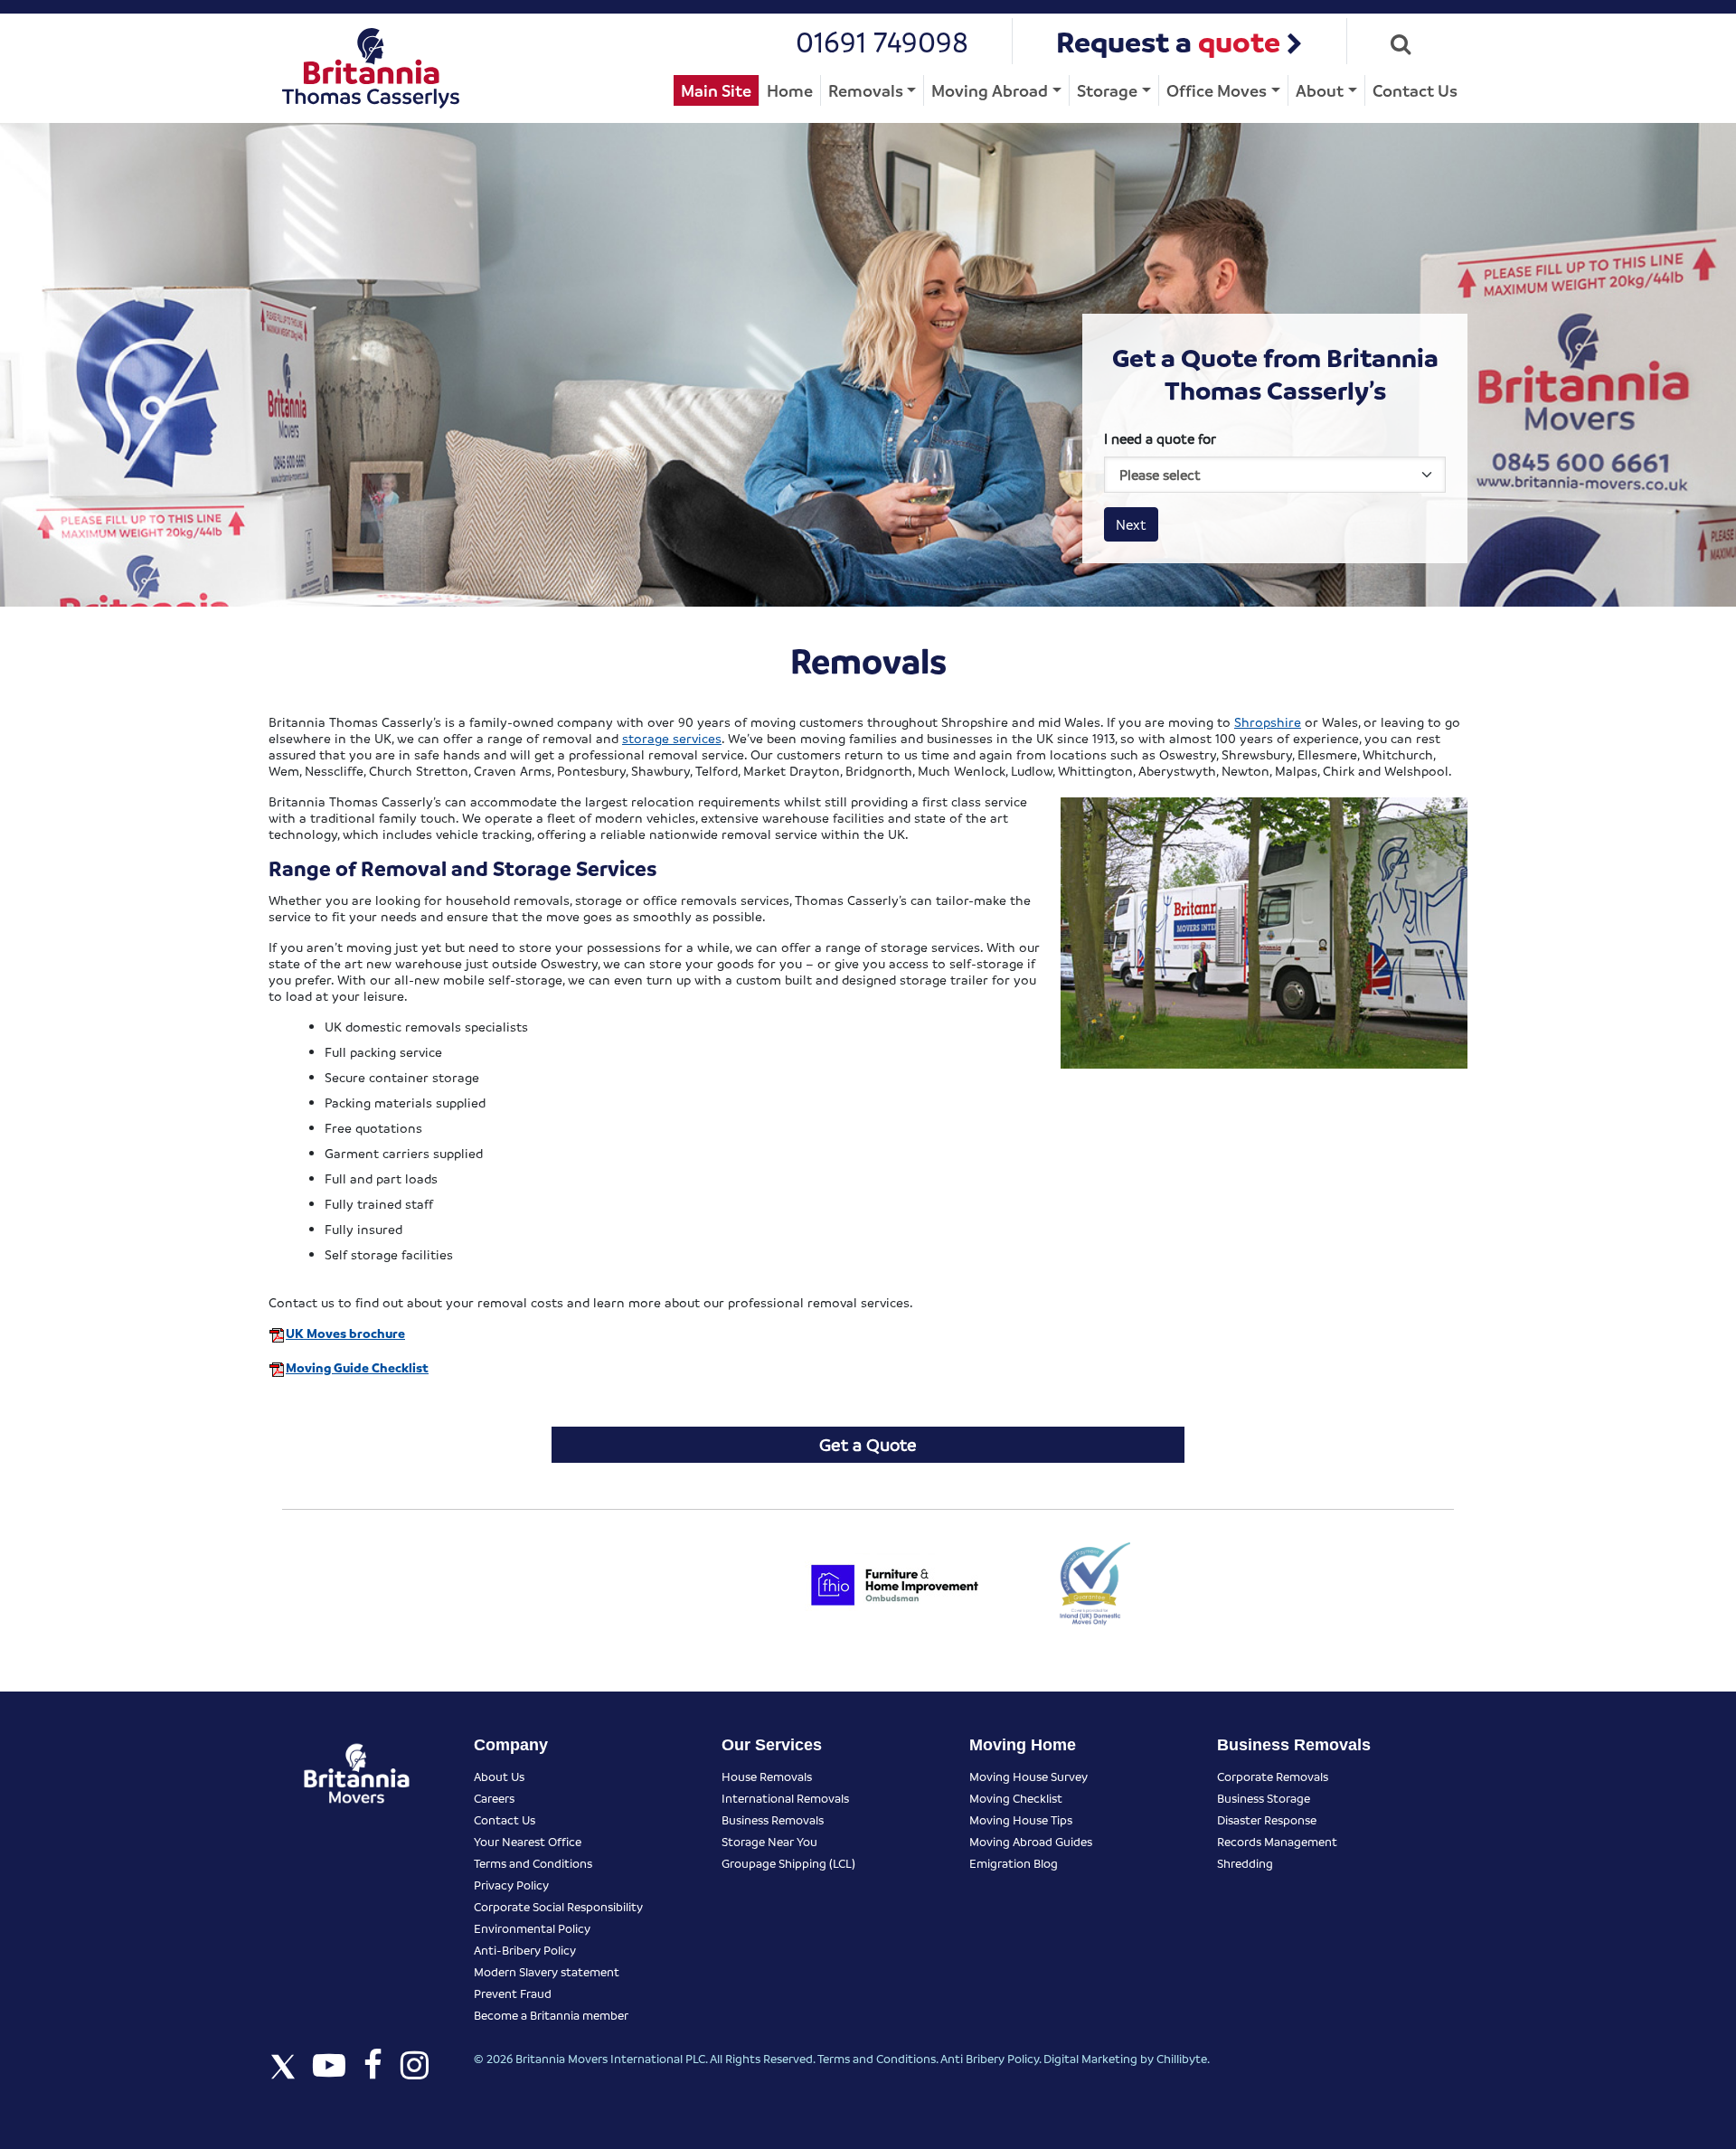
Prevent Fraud (513, 1993)
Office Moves (1217, 90)
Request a (1168, 41)
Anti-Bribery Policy (525, 1950)
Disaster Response (1267, 1819)
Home (790, 90)
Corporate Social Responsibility (558, 1906)
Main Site (716, 90)
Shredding (1245, 1863)
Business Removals (773, 1819)
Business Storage (1264, 1798)
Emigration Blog (1014, 1863)
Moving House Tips (1021, 1819)
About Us (499, 1776)
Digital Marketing (1090, 2058)
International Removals (785, 1798)
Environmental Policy (532, 1928)
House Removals (767, 1776)
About (1320, 90)
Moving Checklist (1016, 1798)
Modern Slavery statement (547, 1971)
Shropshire (1268, 721)
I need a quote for (1160, 438)
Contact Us (1415, 90)
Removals (866, 90)
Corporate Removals (1273, 1776)
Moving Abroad (990, 90)
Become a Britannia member (551, 2015)
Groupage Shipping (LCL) (788, 1863)
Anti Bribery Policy (990, 2058)
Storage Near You (769, 1841)
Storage (1107, 90)
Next (1131, 524)
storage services (672, 738)
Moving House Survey (1028, 1776)
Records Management (1277, 1841)
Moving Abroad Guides (1031, 1841)
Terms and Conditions (533, 1863)
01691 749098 (882, 41)
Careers (494, 1798)
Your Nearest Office (528, 1841)
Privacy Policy (511, 1885)
